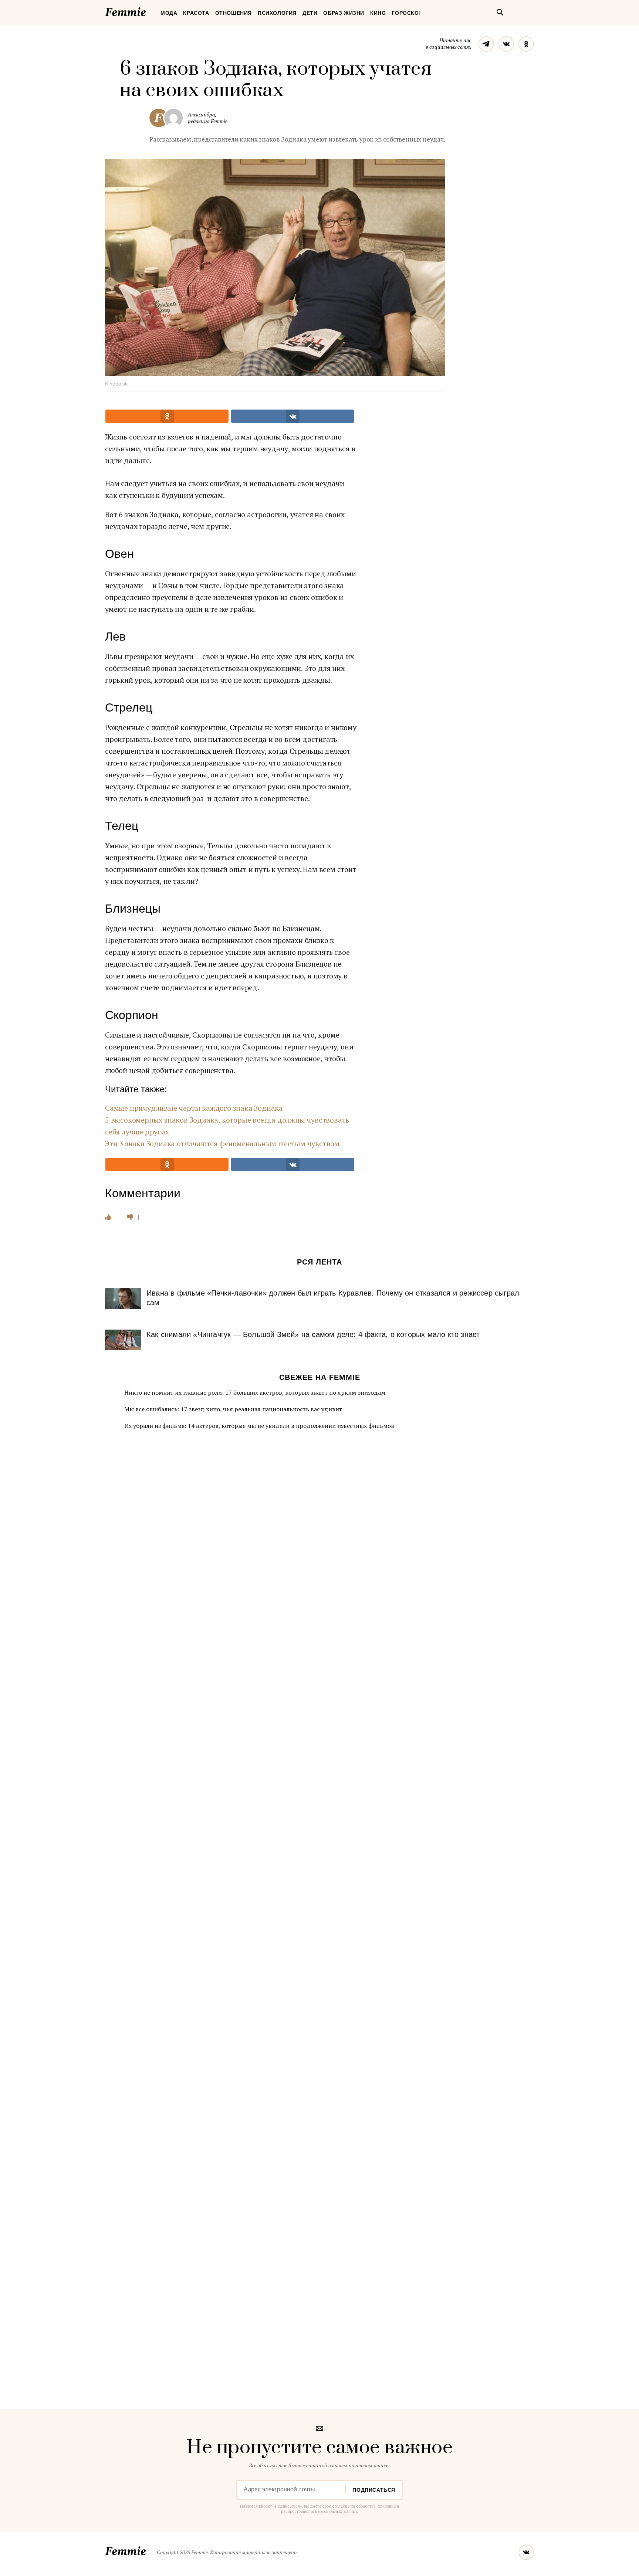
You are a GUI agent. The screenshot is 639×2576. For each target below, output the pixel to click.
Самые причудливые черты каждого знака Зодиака (194, 1108)
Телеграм (486, 44)
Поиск (500, 12)
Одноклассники (526, 44)
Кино (378, 13)
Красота (196, 13)
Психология (277, 13)
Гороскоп (407, 13)
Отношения (234, 13)
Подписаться (374, 2490)
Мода (169, 13)
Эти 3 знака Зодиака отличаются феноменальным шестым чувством (222, 1143)
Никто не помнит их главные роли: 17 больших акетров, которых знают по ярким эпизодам (255, 1392)
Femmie (148, 11)
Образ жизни (344, 13)
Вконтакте (506, 44)
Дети (310, 13)
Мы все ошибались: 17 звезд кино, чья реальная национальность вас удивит (233, 1409)
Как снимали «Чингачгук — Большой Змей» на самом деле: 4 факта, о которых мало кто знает (313, 1334)
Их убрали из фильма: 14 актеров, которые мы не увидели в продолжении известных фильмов (259, 1426)
